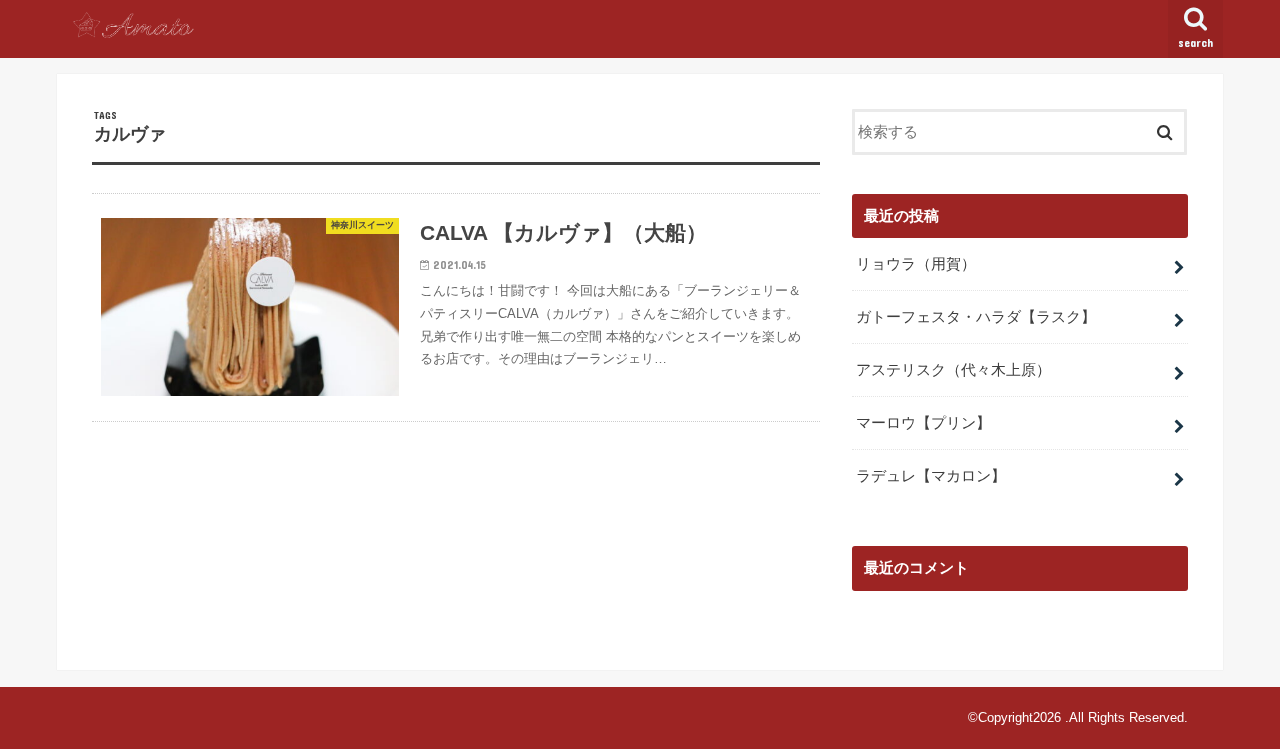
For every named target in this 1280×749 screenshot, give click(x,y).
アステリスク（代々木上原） (953, 370)
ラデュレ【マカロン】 (931, 476)
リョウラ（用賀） (916, 264)
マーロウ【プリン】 (923, 423)
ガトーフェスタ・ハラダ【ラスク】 (976, 317)
